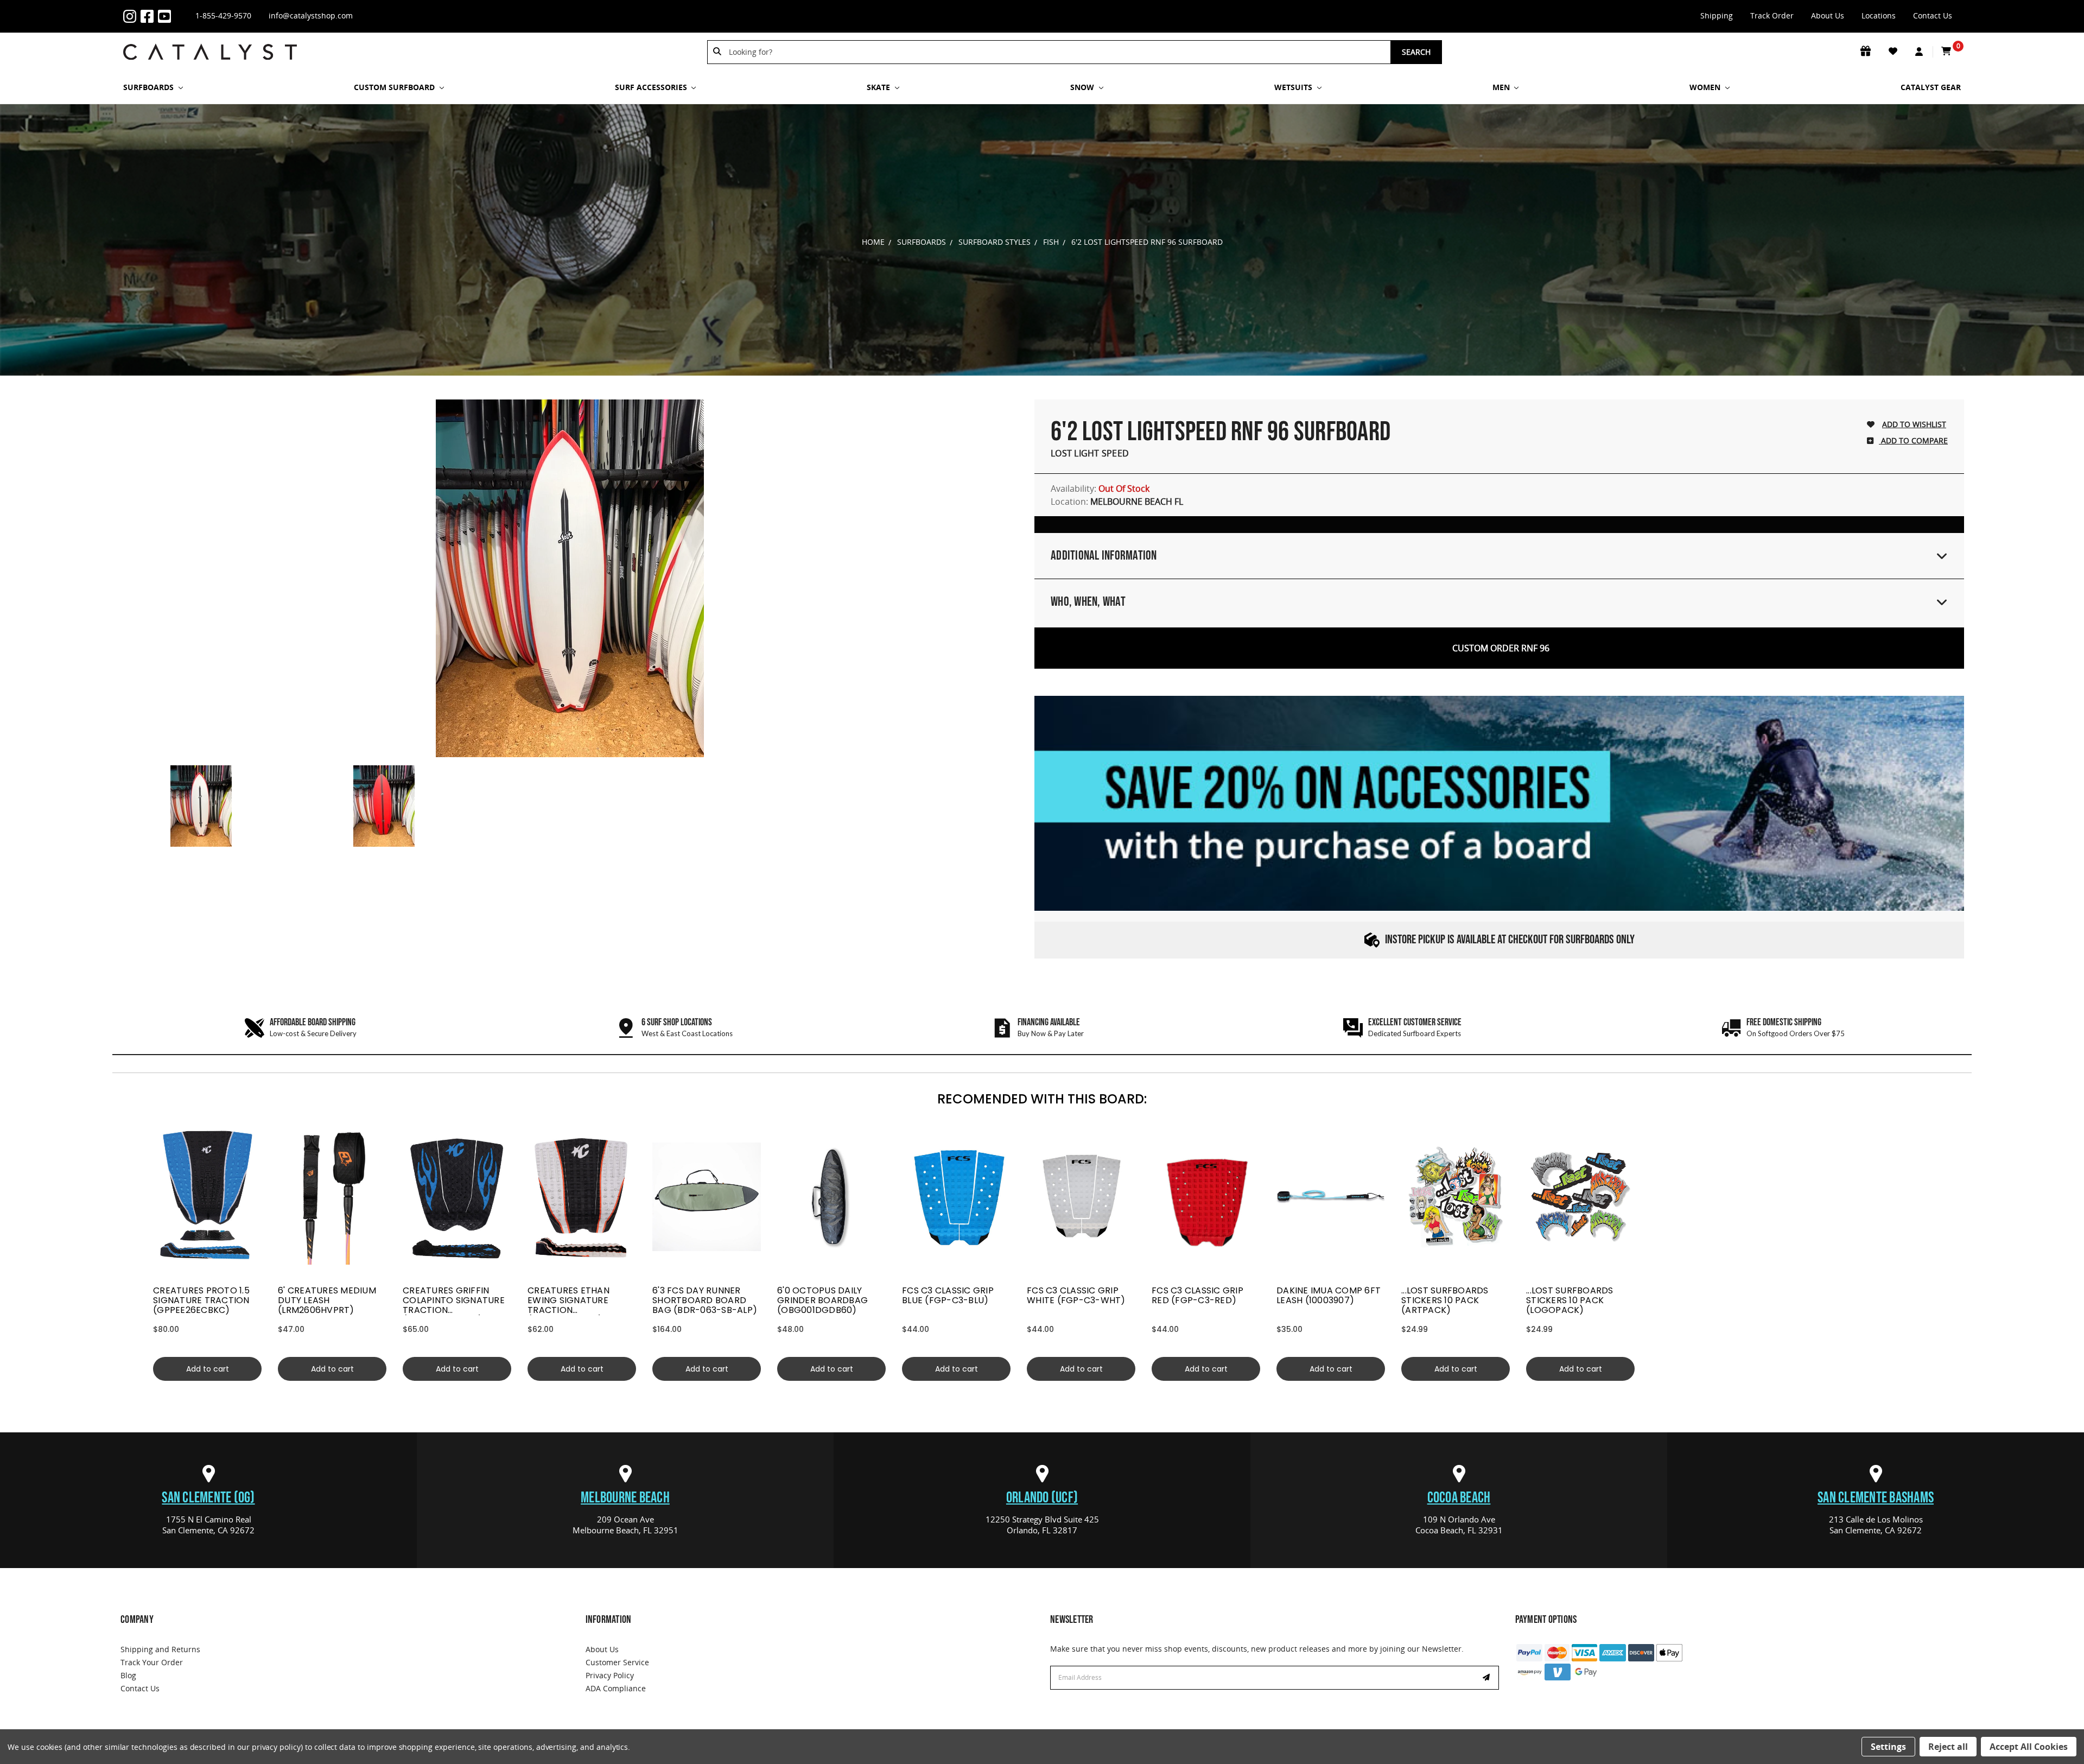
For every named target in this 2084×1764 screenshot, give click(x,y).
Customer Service (617, 1662)
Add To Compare (1913, 440)
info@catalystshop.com (311, 15)
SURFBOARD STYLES (995, 242)
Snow (1083, 87)
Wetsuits (1294, 87)
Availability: (1100, 488)
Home (873, 242)
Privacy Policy (610, 1675)
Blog (128, 1675)
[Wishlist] (1894, 52)
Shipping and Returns (160, 1649)
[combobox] (1056, 52)
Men (1502, 87)
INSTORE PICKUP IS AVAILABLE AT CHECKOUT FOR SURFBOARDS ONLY (1510, 940)
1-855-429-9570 (223, 15)
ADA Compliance (616, 1688)
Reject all (1948, 1747)
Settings (1888, 1747)
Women (1706, 87)
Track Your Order (152, 1662)
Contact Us (1933, 15)
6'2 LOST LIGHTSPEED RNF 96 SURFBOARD (1147, 242)
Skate (879, 87)
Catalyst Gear (1931, 87)
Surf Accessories (652, 87)
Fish (1051, 242)
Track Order (1772, 15)
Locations (1879, 15)
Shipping (1717, 15)
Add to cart (208, 1369)
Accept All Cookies (2029, 1747)
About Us (1828, 15)
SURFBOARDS (150, 87)
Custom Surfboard (395, 87)
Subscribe (1488, 1678)
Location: (1117, 502)
